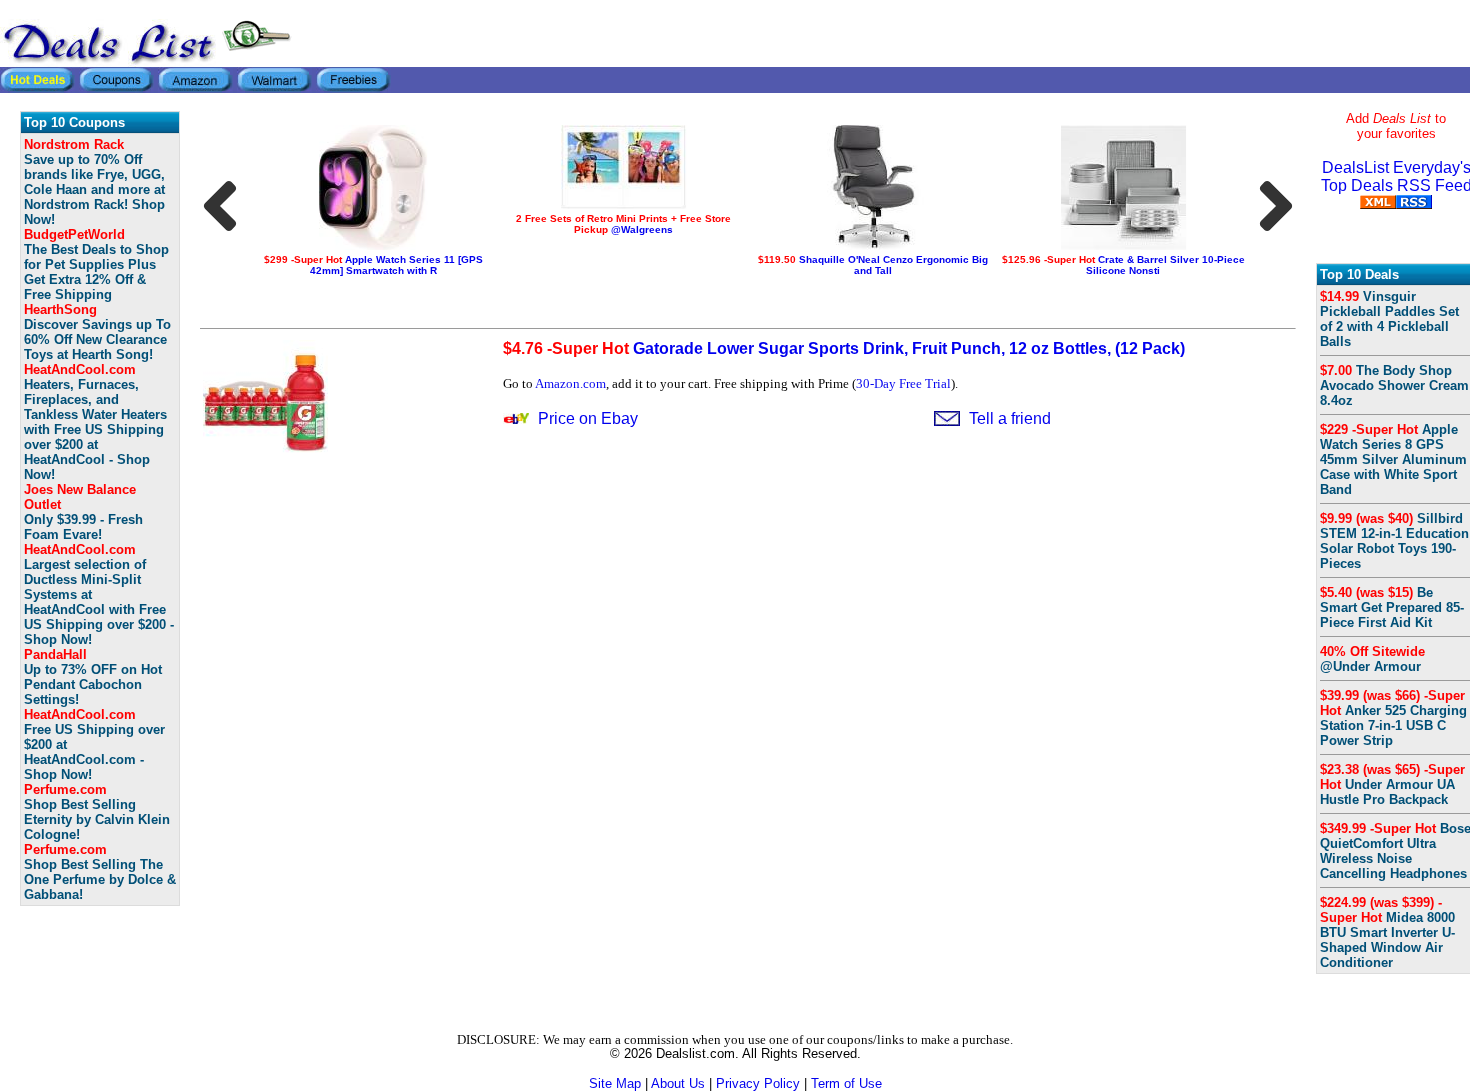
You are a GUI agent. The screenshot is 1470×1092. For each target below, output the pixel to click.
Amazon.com (570, 383)
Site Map (615, 1083)
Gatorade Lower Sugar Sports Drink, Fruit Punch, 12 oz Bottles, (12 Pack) (844, 348)
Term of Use (846, 1083)
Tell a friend (1010, 418)
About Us (678, 1083)
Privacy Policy (758, 1083)
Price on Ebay (588, 418)
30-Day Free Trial (903, 383)
